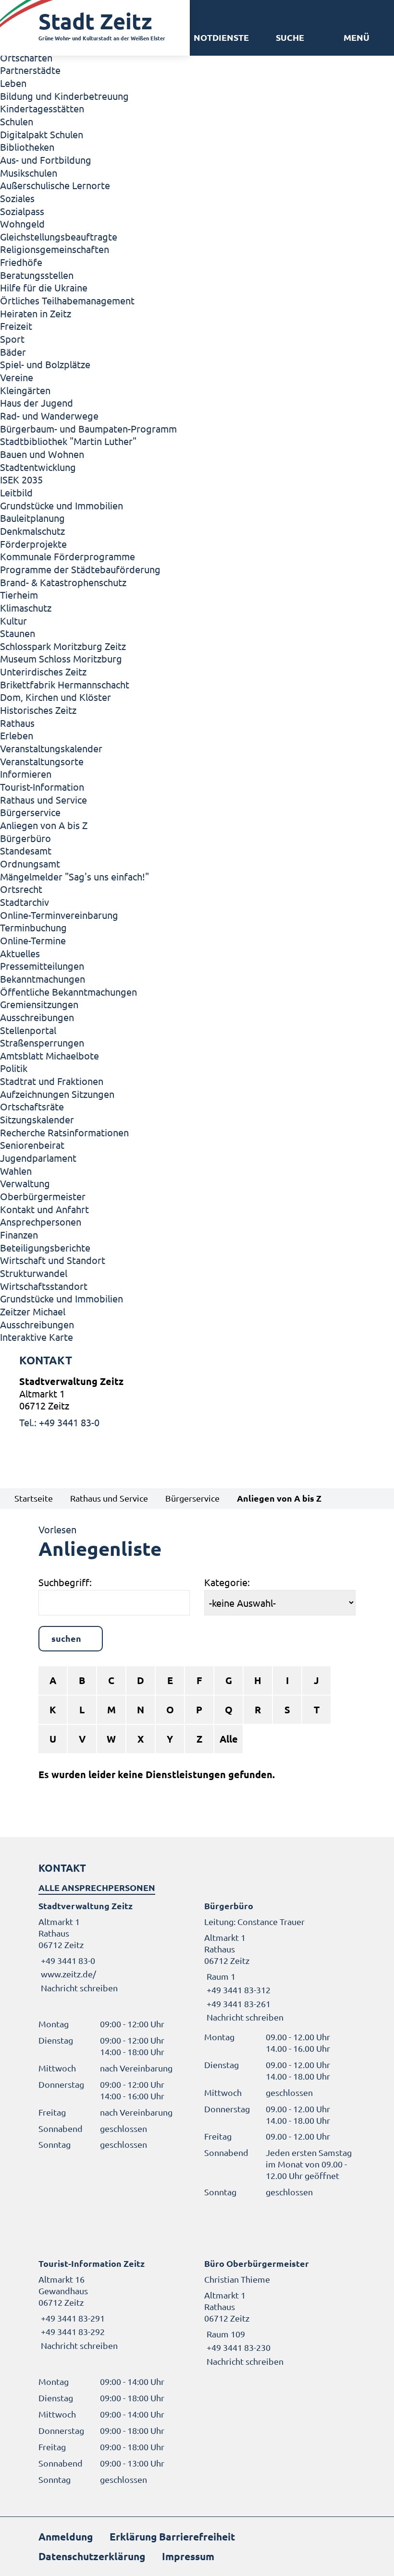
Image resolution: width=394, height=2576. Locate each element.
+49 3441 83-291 (72, 2318)
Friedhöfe (21, 262)
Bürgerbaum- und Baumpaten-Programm (88, 428)
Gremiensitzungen (39, 1004)
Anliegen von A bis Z (44, 825)
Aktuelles (20, 953)
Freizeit (16, 326)
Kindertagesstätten (42, 108)
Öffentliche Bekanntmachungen (68, 992)
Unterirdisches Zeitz (43, 671)
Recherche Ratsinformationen (64, 1132)
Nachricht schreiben (79, 1988)
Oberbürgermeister (43, 1196)
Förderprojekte (33, 544)
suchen (66, 1638)
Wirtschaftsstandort (44, 1286)
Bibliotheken (27, 147)
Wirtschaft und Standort (53, 1260)
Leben (13, 83)
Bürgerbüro (25, 838)
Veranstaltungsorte (42, 761)
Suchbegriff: (65, 1582)
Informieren (26, 774)
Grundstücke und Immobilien (62, 505)
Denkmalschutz (32, 531)
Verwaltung (25, 1183)
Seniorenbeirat (32, 1145)
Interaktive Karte (37, 1337)
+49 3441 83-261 (237, 2004)
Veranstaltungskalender (51, 748)
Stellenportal (28, 1030)
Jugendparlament (38, 1158)
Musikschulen (29, 173)
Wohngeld (22, 223)
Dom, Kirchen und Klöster (55, 697)
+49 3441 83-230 (237, 2347)
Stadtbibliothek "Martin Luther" (68, 441)
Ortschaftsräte (32, 1106)
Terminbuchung (33, 927)
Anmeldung (66, 2536)
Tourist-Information (42, 787)
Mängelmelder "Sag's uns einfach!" (74, 876)
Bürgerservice (30, 812)
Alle (229, 1739)
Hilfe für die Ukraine (44, 287)
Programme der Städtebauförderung (80, 569)
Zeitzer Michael (33, 1311)
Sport (12, 339)
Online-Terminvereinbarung (59, 915)
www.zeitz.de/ (68, 1974)
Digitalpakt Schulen (42, 134)
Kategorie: (227, 1582)
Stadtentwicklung (38, 467)
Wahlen (16, 1171)
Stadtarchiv (25, 902)
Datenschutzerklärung (92, 2556)
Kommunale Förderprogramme (68, 556)
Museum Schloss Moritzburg (61, 658)
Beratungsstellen (37, 275)
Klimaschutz (26, 608)
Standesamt (26, 850)
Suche (290, 37)
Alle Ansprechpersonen (97, 1887)
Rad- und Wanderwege (49, 415)
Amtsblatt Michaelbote (49, 1055)
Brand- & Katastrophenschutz (63, 582)
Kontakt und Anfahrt (44, 1209)
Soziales (17, 198)
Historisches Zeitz (38, 710)
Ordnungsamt (30, 863)
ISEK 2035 (21, 479)
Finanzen (19, 1234)
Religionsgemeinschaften (55, 249)
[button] (357, 37)
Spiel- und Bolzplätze (45, 364)
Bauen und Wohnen (42, 454)
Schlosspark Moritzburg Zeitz (63, 646)
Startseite (34, 1498)
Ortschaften (26, 57)
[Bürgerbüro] (280, 1962)
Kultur (13, 620)
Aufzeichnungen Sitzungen (57, 1094)
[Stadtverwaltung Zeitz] (197, 1402)
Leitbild (16, 492)
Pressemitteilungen (42, 966)
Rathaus (17, 723)
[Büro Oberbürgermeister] (280, 2312)
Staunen (18, 633)
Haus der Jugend (37, 403)
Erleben (17, 735)
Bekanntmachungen (43, 979)
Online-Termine (33, 940)
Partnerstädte (30, 70)
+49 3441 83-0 (67, 1960)
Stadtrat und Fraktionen (52, 1081)
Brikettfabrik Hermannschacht (65, 684)
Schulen (17, 121)
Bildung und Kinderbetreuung (64, 96)
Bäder (13, 352)
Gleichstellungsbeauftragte (59, 236)
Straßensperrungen (42, 1042)
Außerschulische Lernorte (55, 185)
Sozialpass (22, 211)
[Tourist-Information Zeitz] (114, 2305)
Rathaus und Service (43, 800)
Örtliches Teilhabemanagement (67, 300)
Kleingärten (25, 390)
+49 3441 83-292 (72, 2331)
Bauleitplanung (32, 518)
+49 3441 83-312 (237, 1990)
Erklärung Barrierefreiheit (172, 2536)
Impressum (188, 2556)
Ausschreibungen (37, 1017)
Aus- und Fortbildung (46, 160)
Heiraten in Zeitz (36, 313)
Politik (14, 1068)
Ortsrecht (21, 889)
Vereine (17, 377)
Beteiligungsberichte (45, 1247)
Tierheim (19, 595)
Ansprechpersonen (41, 1222)
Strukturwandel (34, 1273)
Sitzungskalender (37, 1119)
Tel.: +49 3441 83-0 (59, 1422)
